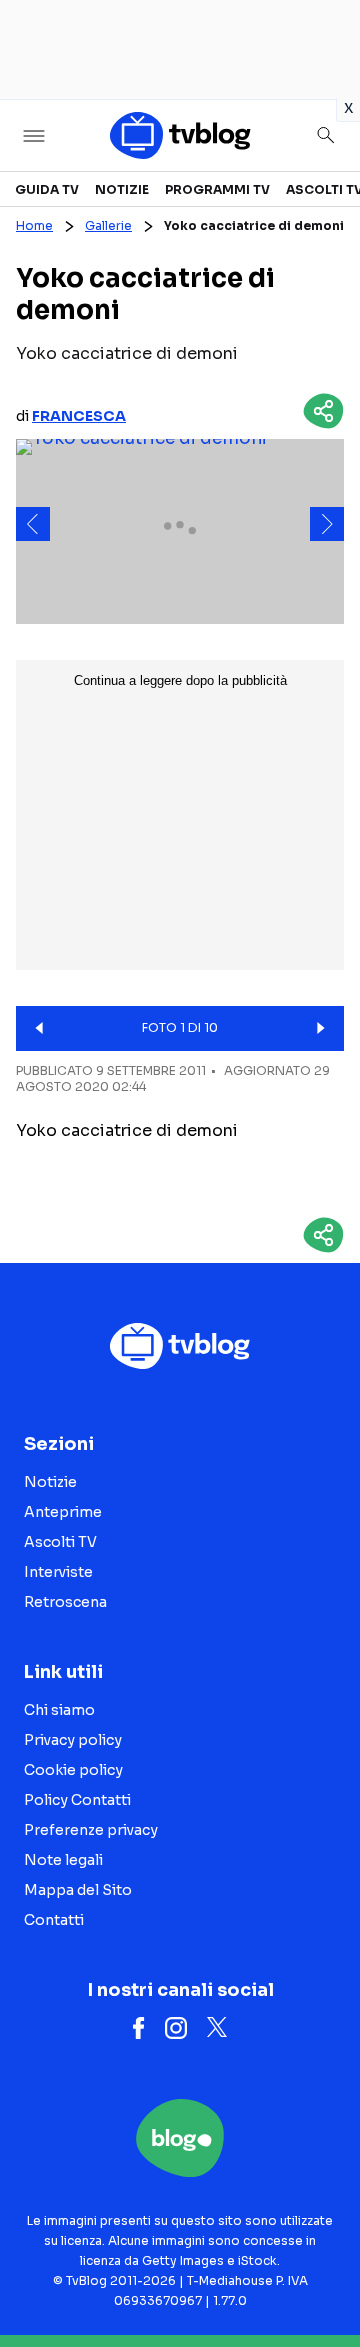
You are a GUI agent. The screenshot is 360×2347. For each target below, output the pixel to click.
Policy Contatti (77, 1800)
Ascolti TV (60, 1542)
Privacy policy (73, 1740)
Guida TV (47, 189)
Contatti (54, 1920)
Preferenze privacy (91, 1830)
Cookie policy (73, 1770)
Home (34, 225)
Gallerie (108, 225)
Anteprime (63, 1512)
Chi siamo (59, 1710)
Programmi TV (217, 189)
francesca (79, 416)
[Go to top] (320, 2281)
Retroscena (65, 1602)
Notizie (122, 189)
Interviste (58, 1572)
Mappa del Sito (78, 1890)
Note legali (63, 1860)
